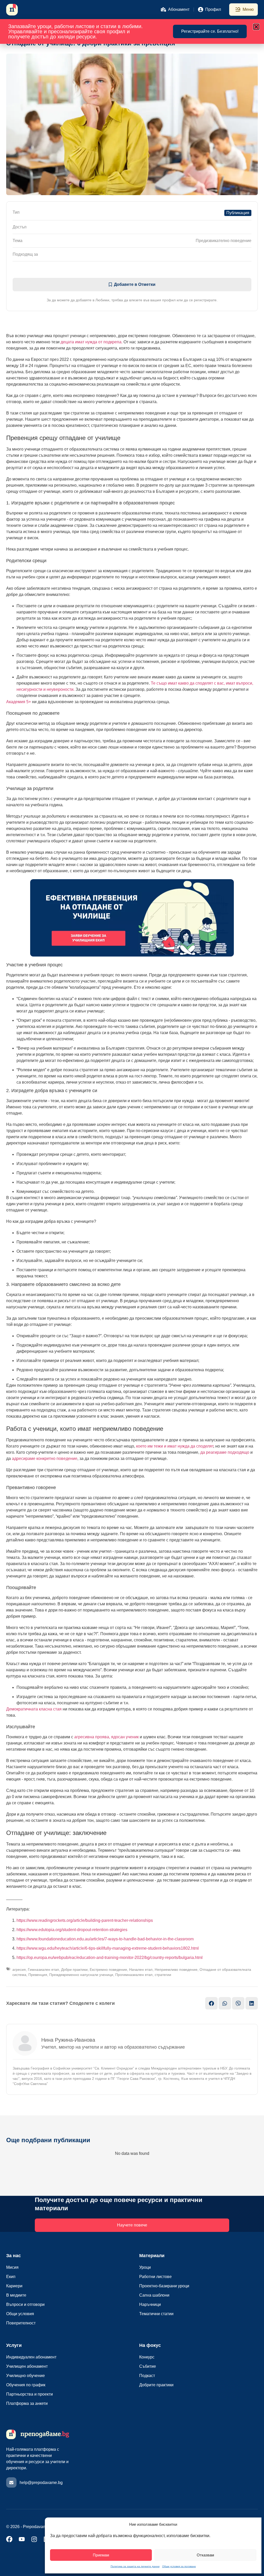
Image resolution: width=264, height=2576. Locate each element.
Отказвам (205, 2555)
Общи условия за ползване (179, 2566)
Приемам (101, 2555)
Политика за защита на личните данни (135, 2566)
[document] (132, 1288)
